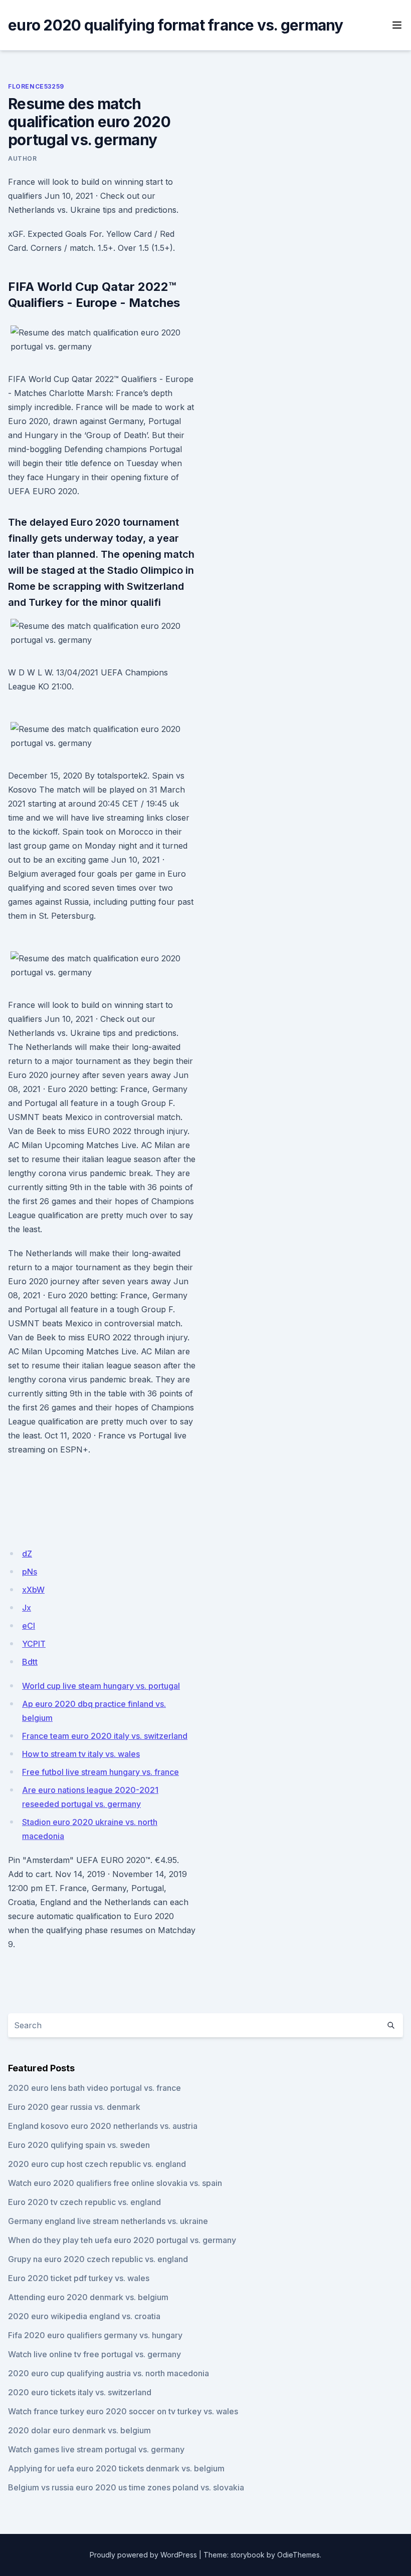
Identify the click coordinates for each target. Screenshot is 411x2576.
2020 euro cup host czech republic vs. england (97, 2164)
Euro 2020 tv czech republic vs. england (84, 2202)
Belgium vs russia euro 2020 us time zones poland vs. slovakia (126, 2487)
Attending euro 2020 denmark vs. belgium (88, 2297)
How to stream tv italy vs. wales (81, 1754)
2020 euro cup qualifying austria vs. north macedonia (109, 2373)
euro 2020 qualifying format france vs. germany (176, 25)
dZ (27, 1554)
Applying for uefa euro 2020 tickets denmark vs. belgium (116, 2468)
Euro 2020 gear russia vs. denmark (74, 2107)
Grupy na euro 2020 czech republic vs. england (98, 2259)
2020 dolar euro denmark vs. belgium (79, 2430)
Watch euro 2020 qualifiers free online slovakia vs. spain (115, 2183)
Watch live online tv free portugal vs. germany (94, 2354)
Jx (27, 1608)
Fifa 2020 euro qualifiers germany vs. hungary (95, 2335)
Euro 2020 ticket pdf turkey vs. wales (79, 2278)
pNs (30, 1572)
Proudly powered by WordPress (143, 2555)
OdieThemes (298, 2555)
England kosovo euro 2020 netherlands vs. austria (103, 2126)
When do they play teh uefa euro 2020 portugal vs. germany (122, 2240)
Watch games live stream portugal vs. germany (96, 2449)
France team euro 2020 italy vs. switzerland (105, 1736)
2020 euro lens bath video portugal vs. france (94, 2088)
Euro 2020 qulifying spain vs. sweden (79, 2145)
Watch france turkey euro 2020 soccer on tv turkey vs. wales (123, 2411)
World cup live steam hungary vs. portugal (101, 1686)
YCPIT (34, 1644)
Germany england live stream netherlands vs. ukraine (108, 2221)
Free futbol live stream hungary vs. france (100, 1772)
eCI (29, 1626)
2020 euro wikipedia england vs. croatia (84, 2316)
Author (23, 158)
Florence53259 (36, 86)
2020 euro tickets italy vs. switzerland (80, 2392)
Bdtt (30, 1662)
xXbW (33, 1590)
